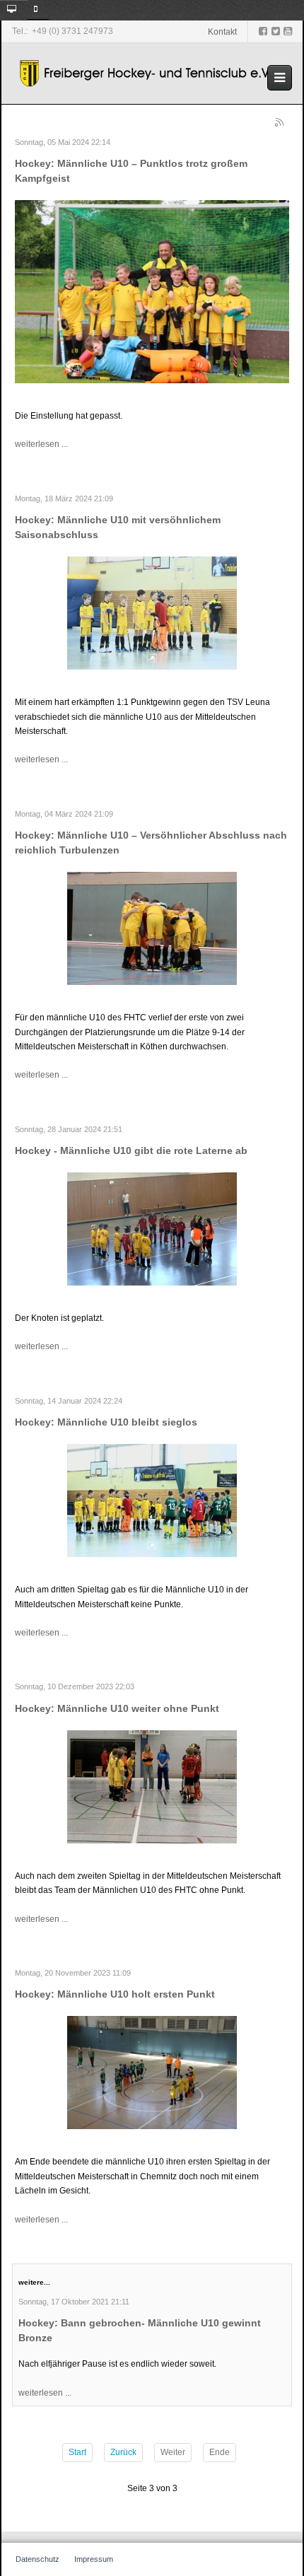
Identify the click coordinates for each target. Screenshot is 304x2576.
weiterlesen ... (41, 444)
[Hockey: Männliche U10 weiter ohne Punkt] (152, 1786)
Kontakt (222, 32)
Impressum (94, 2559)
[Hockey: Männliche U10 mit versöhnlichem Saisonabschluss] (152, 612)
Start (77, 2452)
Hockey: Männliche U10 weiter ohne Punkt (117, 1708)
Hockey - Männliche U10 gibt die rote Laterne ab (131, 1150)
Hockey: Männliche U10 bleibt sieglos (106, 1422)
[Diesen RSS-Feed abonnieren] (281, 124)
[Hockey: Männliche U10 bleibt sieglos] (152, 1500)
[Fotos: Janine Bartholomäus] (152, 928)
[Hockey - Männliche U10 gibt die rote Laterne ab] (152, 1228)
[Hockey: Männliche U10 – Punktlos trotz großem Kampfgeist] (152, 291)
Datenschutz (37, 2559)
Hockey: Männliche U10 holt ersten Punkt (115, 1994)
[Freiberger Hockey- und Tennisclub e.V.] (147, 74)
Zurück (123, 2452)
